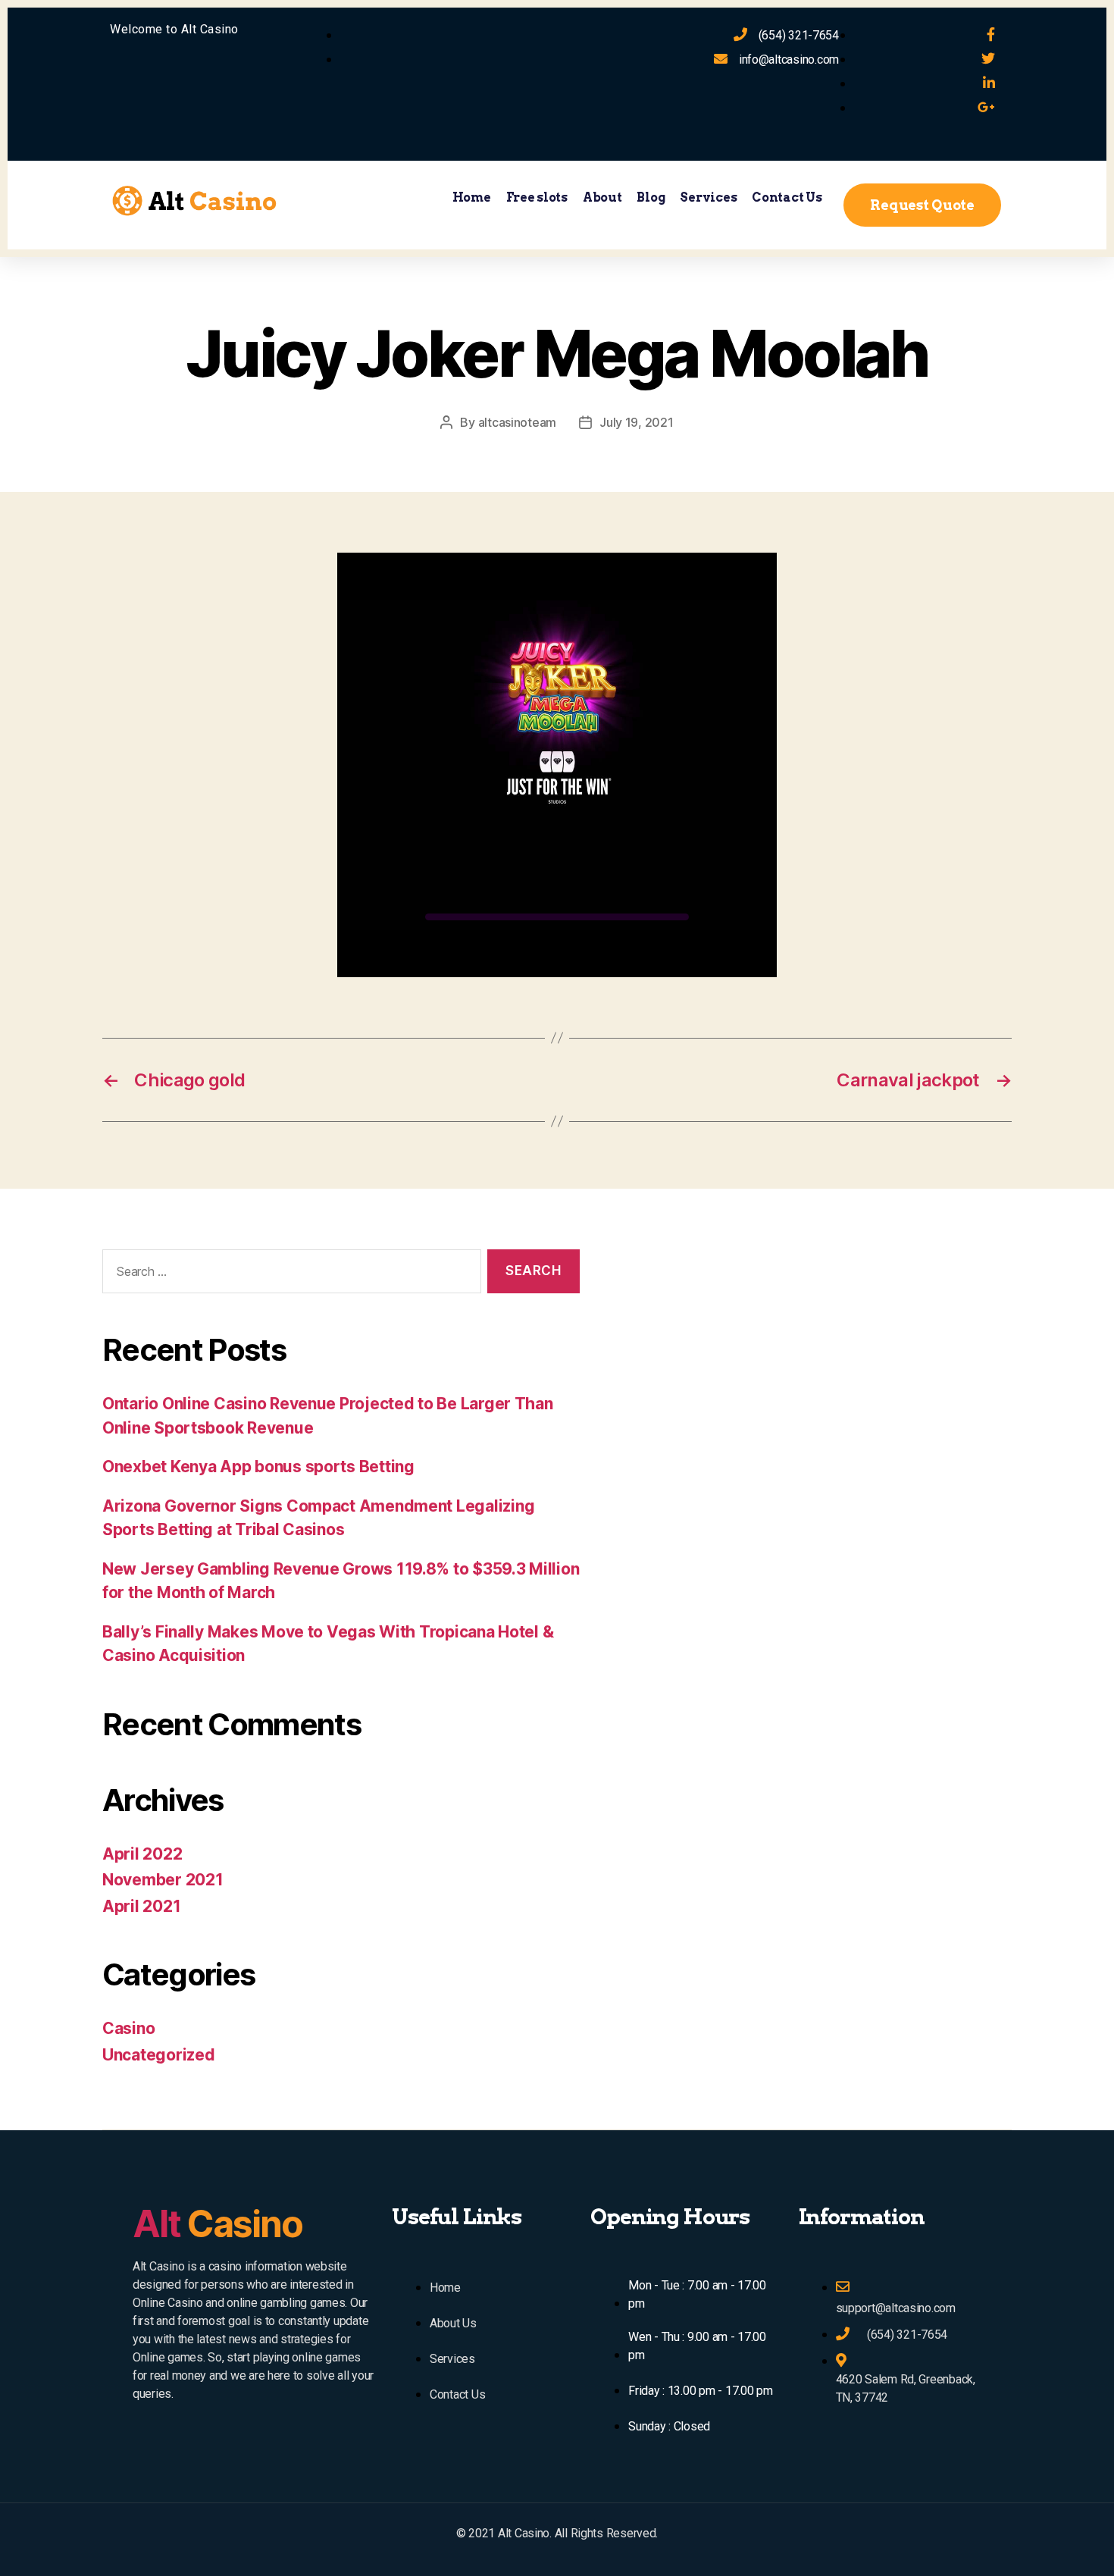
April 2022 (142, 1854)
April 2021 (141, 1906)
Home (472, 197)
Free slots (537, 197)
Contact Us (787, 197)
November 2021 (163, 1880)
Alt (217, 2224)
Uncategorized (159, 2055)
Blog (651, 197)
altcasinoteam (518, 422)
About (602, 197)
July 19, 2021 (637, 422)
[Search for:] (289, 1275)
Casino (128, 2028)
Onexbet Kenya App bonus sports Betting (258, 1467)
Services (708, 197)
